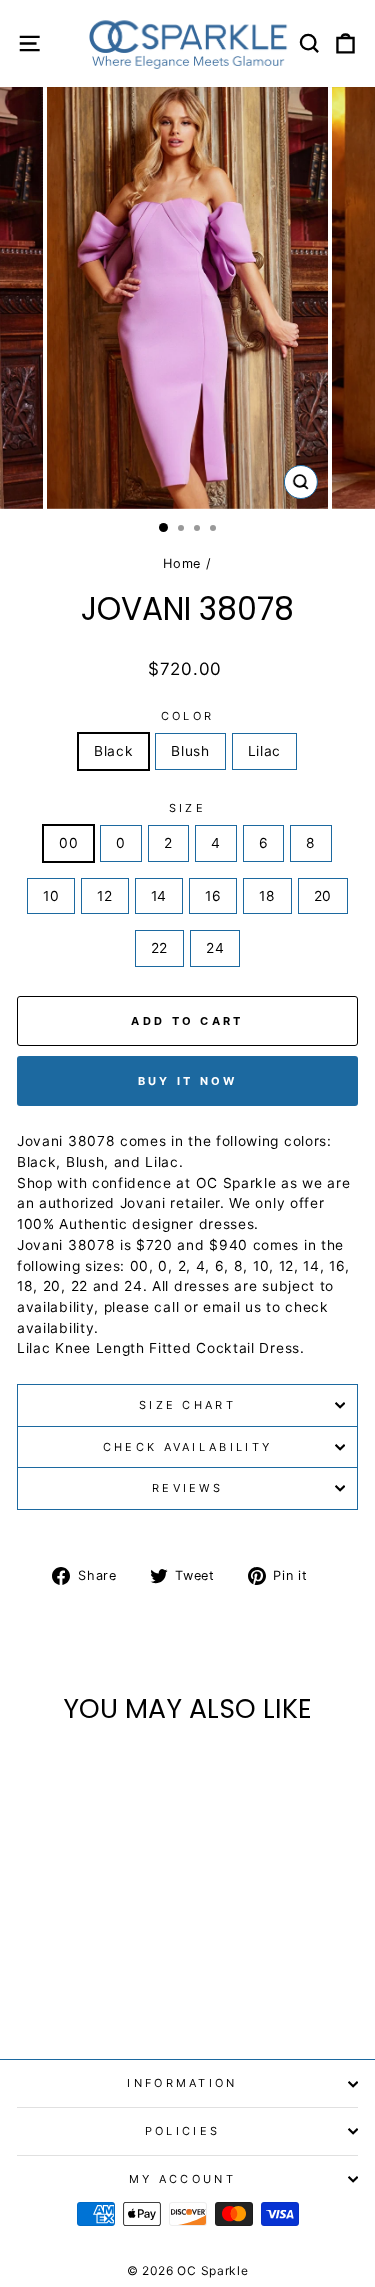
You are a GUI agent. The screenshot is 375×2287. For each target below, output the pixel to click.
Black (113, 751)
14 (159, 896)
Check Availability (188, 1447)
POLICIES (183, 2131)
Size (187, 808)
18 (267, 896)
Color (188, 716)
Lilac (264, 751)
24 (215, 948)
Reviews (187, 1488)
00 (68, 843)
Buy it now (188, 1081)
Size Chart (187, 1405)
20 (323, 896)
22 (159, 948)
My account (182, 2179)
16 (213, 896)
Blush (190, 751)
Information (182, 2083)
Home (182, 563)
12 (104, 896)
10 (51, 896)
